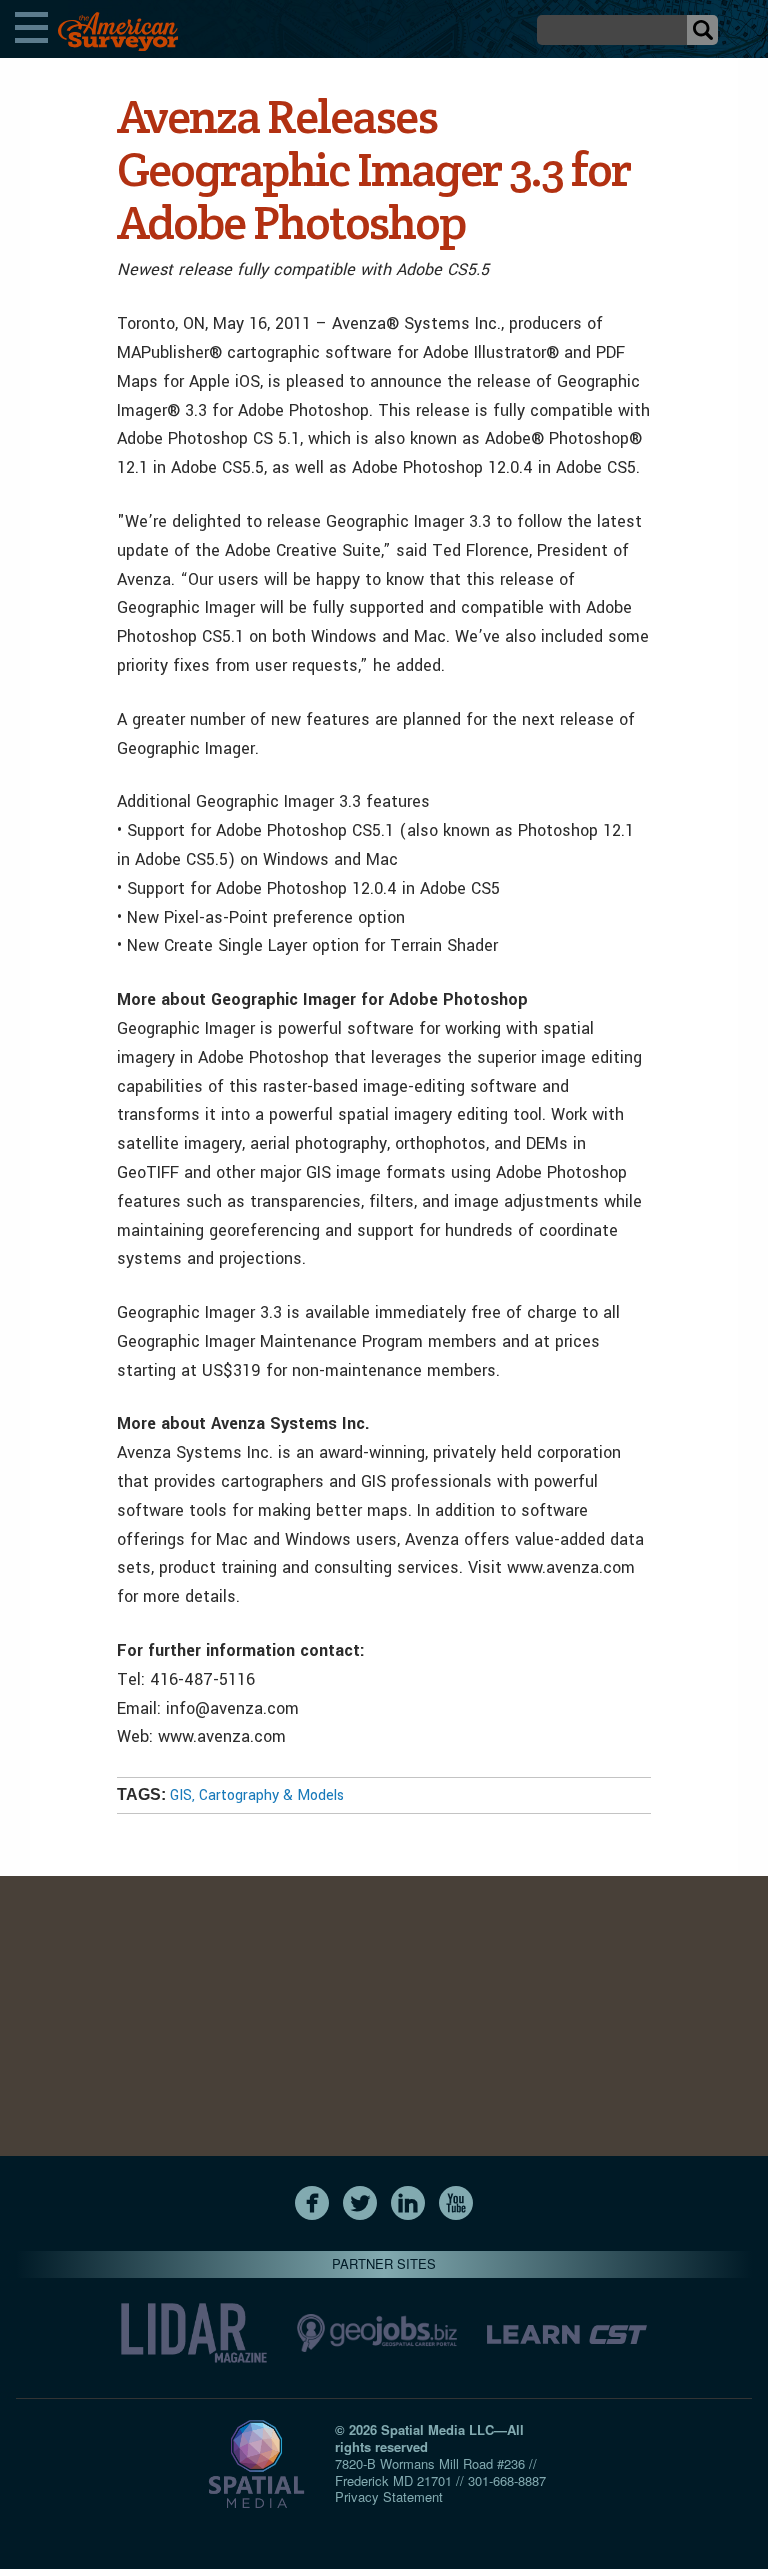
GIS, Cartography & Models (257, 1795)
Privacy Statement (389, 2496)
